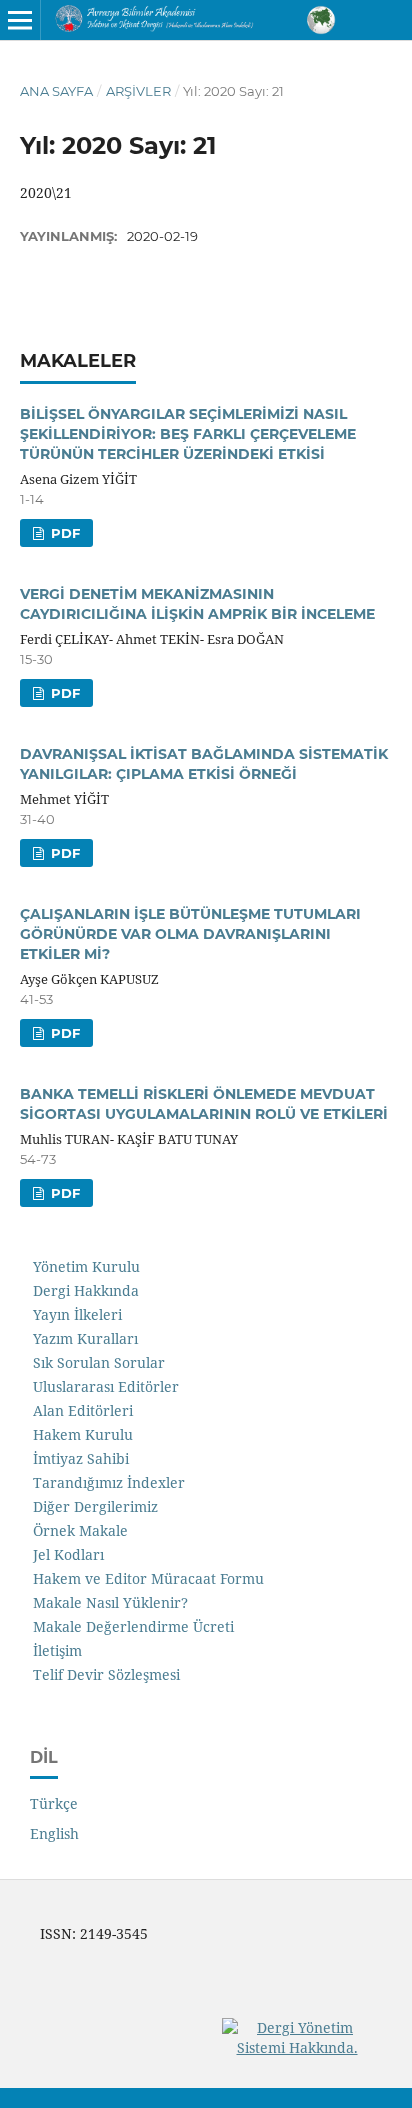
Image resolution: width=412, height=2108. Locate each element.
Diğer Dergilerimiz (95, 1506)
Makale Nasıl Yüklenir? (110, 1602)
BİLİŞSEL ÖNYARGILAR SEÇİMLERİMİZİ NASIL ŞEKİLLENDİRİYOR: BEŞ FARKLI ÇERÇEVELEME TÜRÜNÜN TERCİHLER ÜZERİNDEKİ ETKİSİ (188, 434)
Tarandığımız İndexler (109, 1482)
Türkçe (54, 1803)
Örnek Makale (80, 1530)
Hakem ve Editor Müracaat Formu (148, 1578)
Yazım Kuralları (85, 1338)
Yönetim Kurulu (86, 1266)
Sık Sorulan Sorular (99, 1362)
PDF (63, 533)
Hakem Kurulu (83, 1434)
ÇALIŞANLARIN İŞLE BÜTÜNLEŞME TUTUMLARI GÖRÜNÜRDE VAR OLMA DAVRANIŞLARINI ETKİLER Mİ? (190, 934)
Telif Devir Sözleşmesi (106, 1674)
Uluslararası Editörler (106, 1386)
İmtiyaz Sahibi (81, 1458)
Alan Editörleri (83, 1410)
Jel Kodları (68, 1554)
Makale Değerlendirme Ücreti (133, 1626)
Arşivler (138, 91)
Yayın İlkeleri (77, 1314)
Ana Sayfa (56, 91)
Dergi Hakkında (86, 1290)
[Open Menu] (20, 20)
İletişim (57, 1650)
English (54, 1833)
